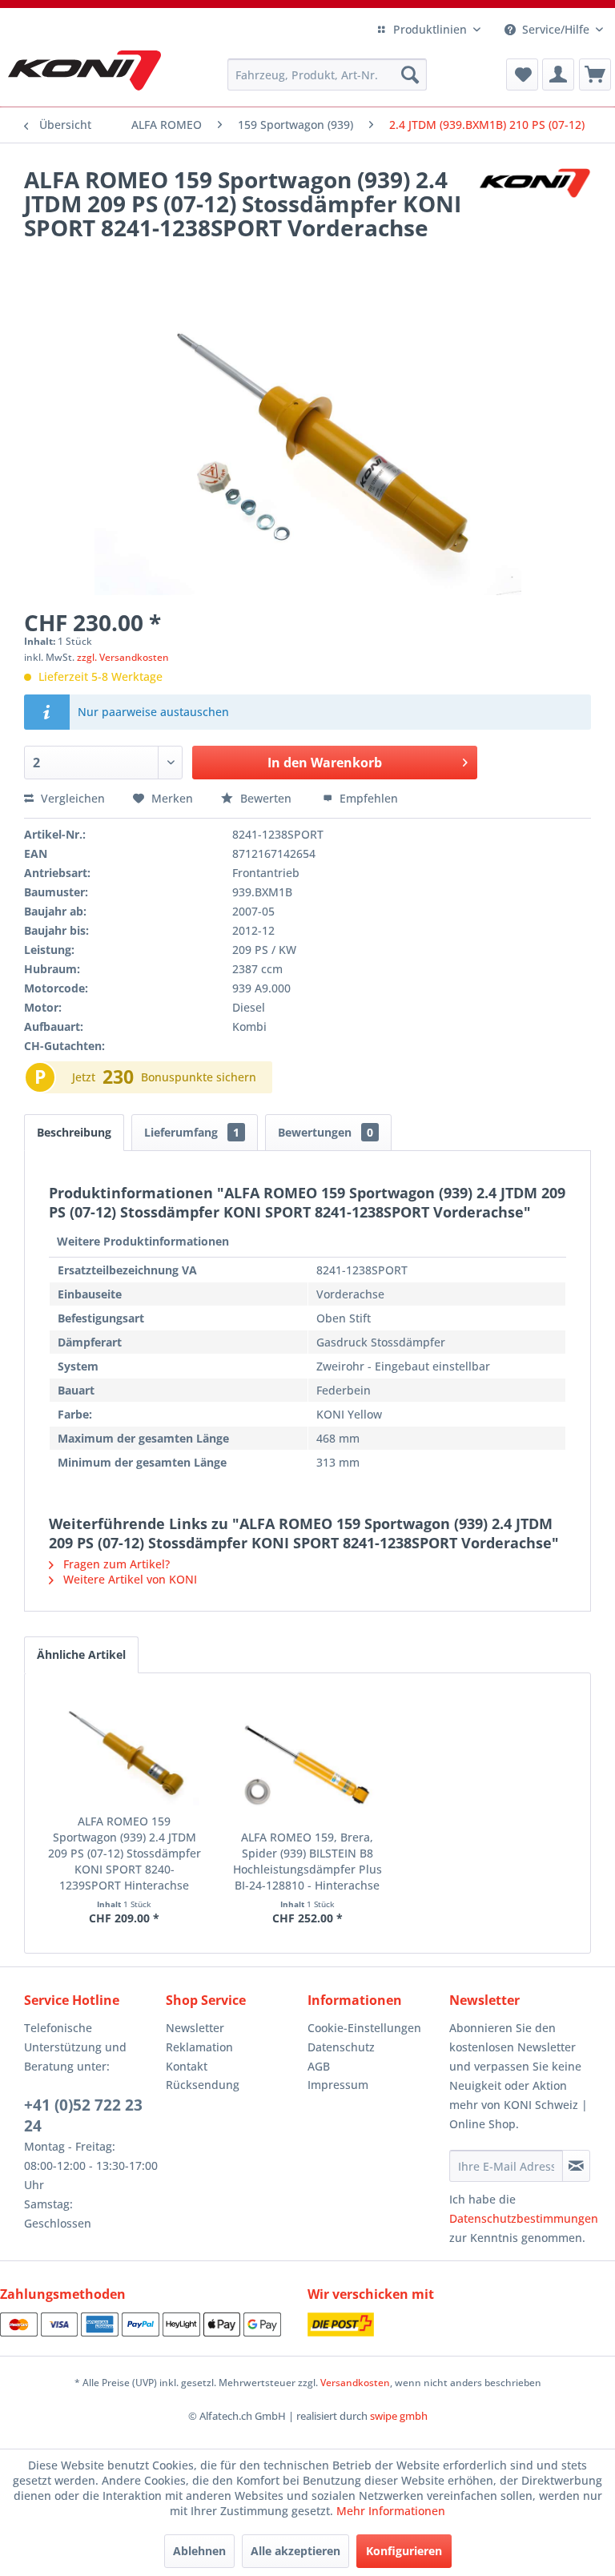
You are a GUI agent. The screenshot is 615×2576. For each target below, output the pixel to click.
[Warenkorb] (595, 74)
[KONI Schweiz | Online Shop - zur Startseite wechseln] (84, 70)
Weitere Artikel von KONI (129, 1579)
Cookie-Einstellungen (364, 2028)
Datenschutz (341, 2047)
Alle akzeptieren (295, 2551)
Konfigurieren (404, 2551)
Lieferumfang (192, 1132)
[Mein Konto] (558, 74)
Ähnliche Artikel (81, 1654)
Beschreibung (74, 1132)
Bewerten (266, 798)
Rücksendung (203, 2085)
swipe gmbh (399, 2416)
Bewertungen (326, 1132)
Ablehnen (199, 2551)
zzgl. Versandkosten (123, 657)
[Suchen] (410, 74)
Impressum (338, 2085)
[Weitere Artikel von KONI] (534, 195)
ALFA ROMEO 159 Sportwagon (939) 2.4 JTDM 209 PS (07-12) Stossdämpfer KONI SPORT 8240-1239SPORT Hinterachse (125, 1853)
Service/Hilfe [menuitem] (556, 29)
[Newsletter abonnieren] (576, 2166)
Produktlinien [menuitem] (430, 29)
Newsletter (195, 2028)
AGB (319, 2066)
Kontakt (187, 2066)
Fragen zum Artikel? (115, 1564)
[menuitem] (328, 74)
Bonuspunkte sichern (199, 1077)
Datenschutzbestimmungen (524, 2218)
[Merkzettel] (522, 74)
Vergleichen (71, 798)
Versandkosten (355, 2383)
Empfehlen (367, 798)
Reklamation (199, 2047)
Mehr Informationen (391, 2511)
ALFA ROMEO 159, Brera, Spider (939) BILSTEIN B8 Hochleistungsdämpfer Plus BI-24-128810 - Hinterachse (307, 1861)
